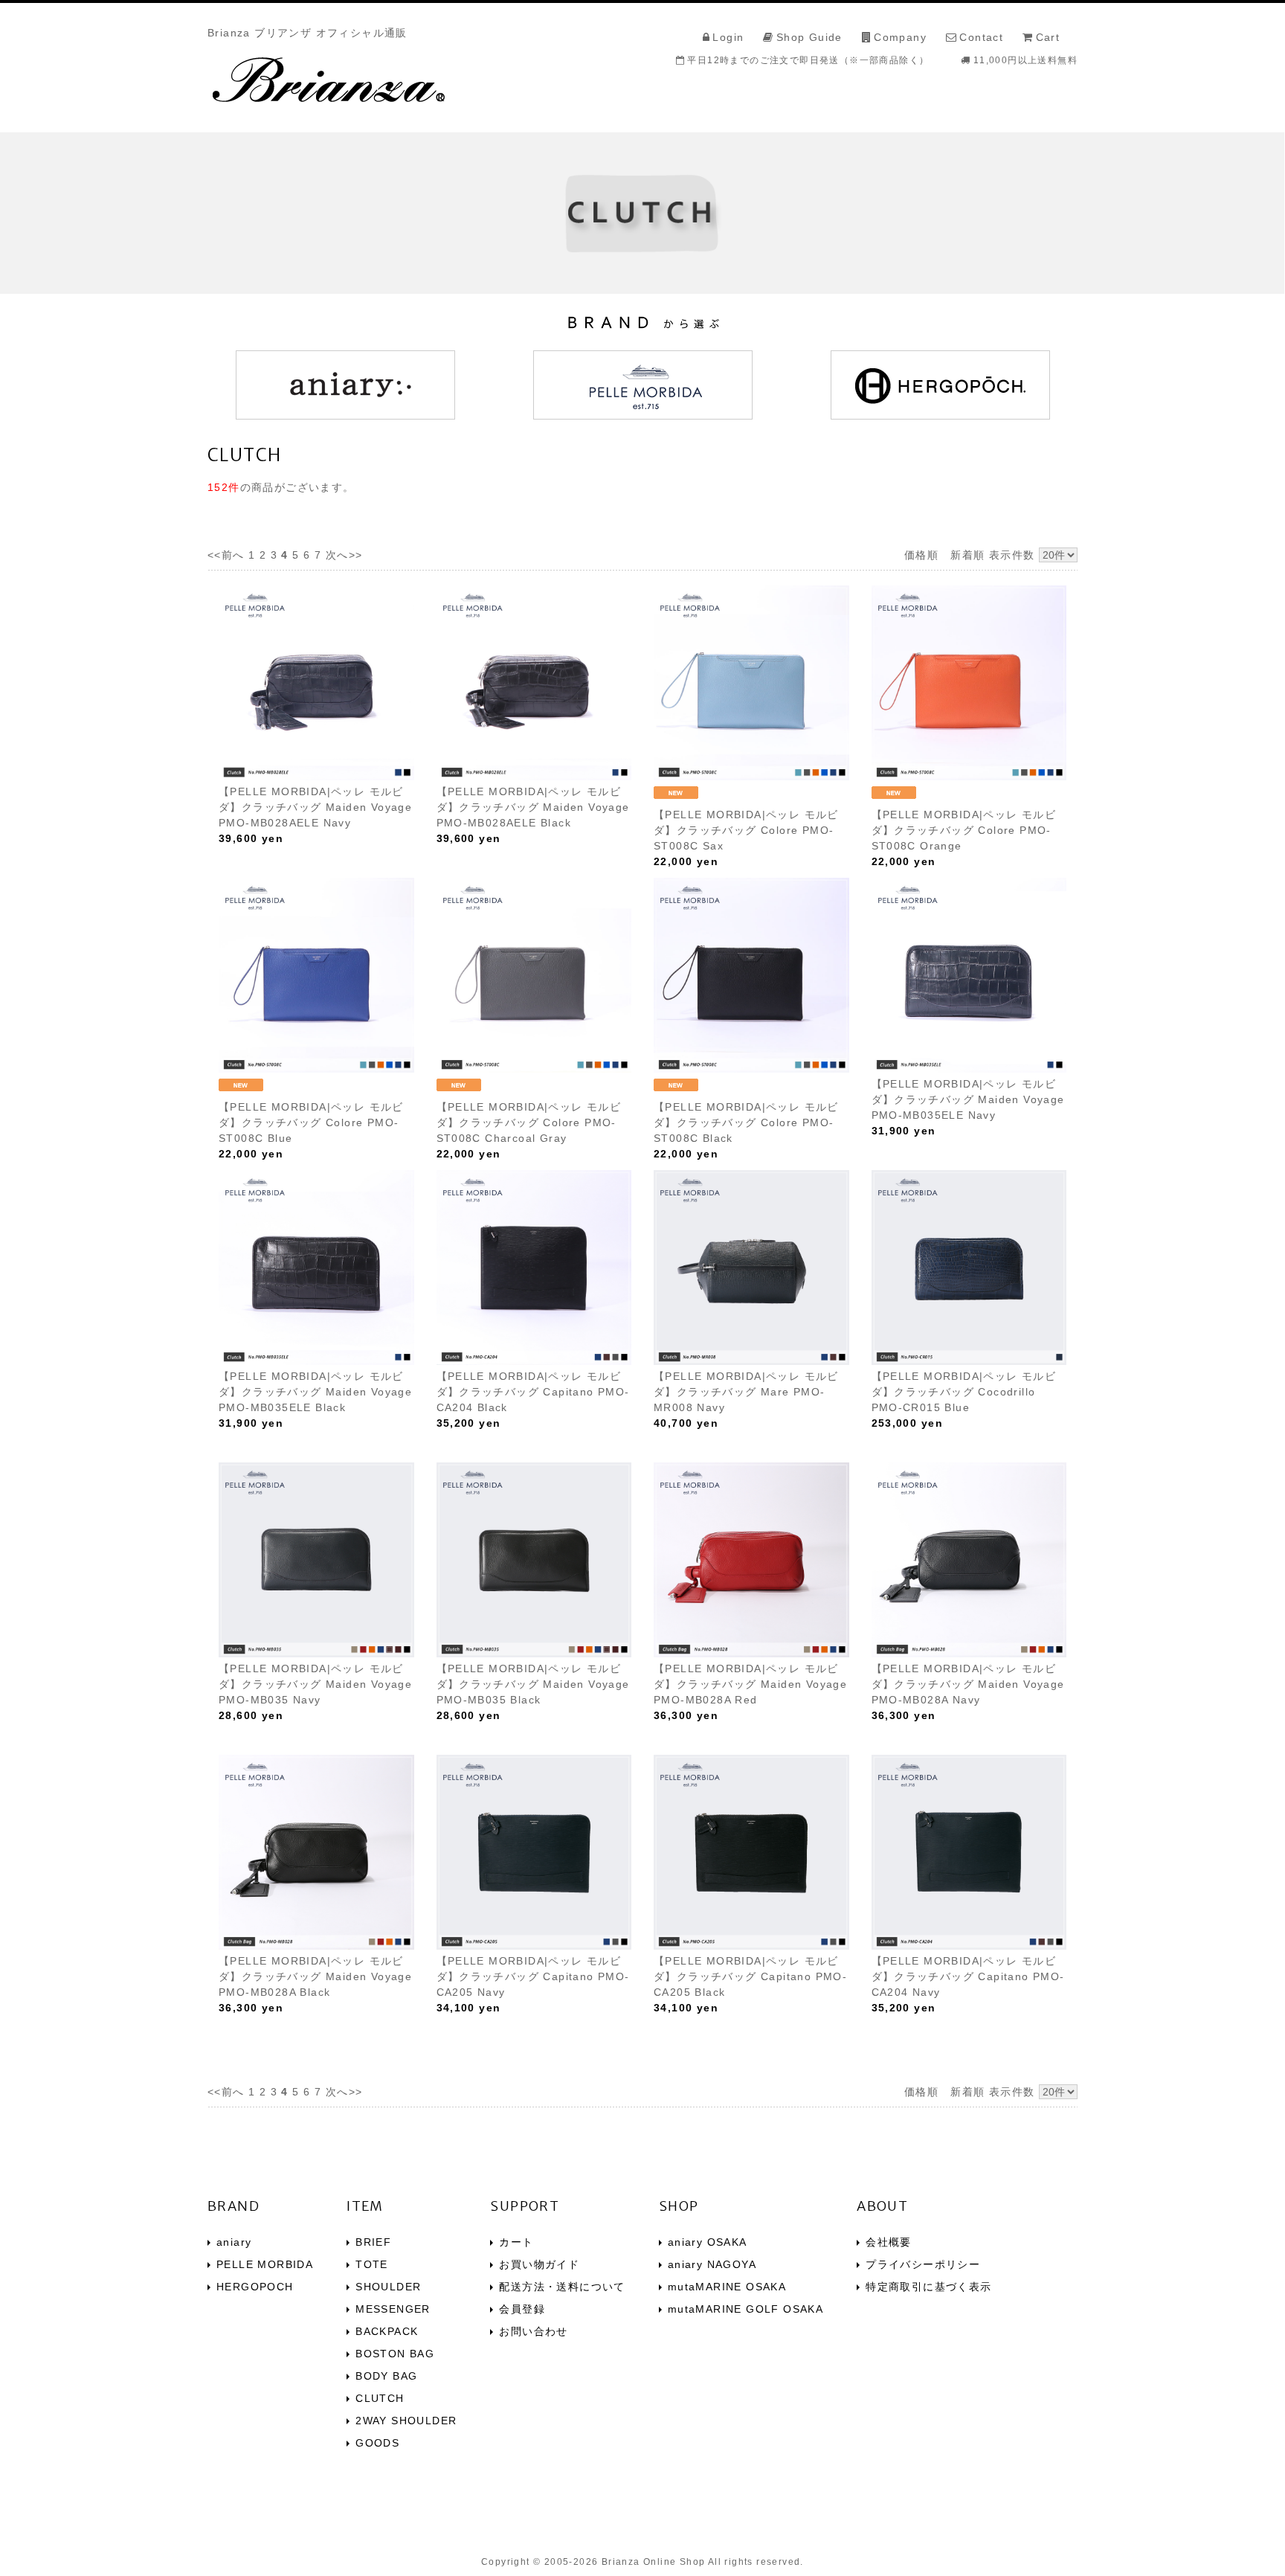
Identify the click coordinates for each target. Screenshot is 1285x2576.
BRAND (234, 2206)
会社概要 (889, 2242)
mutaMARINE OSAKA (727, 2287)
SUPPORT (525, 2206)
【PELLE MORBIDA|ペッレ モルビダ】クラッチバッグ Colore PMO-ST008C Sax (746, 830)
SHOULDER (388, 2287)
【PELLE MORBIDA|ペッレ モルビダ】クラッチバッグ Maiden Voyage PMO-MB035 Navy (315, 1684)
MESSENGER (393, 2309)
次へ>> (344, 555)
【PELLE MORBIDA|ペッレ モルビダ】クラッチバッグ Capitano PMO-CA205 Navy (533, 1976)
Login (728, 37)
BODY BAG (386, 2376)
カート (516, 2242)
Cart (1048, 37)
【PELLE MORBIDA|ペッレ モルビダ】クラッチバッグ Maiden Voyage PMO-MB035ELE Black (315, 1392)
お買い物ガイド (539, 2264)
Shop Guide (809, 37)
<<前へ (226, 555)
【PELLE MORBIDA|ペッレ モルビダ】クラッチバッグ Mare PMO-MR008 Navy (746, 1392)
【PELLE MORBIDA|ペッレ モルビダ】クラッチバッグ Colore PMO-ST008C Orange (964, 830)
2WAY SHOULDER (406, 2421)
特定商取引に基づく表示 (928, 2287)
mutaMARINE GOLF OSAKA (745, 2309)
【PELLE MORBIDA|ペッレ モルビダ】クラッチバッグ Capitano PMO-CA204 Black (533, 1392)
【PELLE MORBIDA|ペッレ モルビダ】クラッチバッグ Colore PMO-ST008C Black (746, 1122)
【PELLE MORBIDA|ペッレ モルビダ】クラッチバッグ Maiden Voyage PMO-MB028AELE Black (533, 807)
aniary (234, 2242)
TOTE (372, 2264)
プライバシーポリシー (923, 2264)
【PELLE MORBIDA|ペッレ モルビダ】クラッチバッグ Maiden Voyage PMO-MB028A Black (315, 1976)
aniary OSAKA (708, 2242)
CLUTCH (380, 2398)
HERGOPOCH (255, 2287)
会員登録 (522, 2309)
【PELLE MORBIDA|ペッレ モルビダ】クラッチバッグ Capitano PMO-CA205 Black (750, 1976)
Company (900, 37)
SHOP (679, 2206)
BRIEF (373, 2242)
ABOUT (882, 2206)
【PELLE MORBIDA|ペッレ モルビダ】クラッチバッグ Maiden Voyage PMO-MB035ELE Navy (968, 1099)
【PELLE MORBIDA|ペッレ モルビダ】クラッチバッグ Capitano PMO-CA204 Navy (968, 1976)
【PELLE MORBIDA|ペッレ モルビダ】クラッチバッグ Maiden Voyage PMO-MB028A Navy (968, 1684)
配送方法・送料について (562, 2287)
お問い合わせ (533, 2331)
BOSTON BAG (395, 2354)
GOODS (377, 2443)
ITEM (365, 2206)
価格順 (921, 555)
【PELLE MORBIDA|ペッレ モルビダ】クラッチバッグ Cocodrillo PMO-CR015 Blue (964, 1392)
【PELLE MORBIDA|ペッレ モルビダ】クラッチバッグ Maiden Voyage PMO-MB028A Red (750, 1684)
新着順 (967, 555)
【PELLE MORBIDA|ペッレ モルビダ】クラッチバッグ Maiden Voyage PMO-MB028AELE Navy (315, 807)
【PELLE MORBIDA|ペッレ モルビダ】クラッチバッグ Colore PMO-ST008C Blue (311, 1122)
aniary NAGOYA (712, 2264)
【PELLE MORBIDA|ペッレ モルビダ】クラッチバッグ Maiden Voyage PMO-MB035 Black (533, 1684)
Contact (981, 37)
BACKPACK (387, 2331)
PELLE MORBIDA (265, 2264)
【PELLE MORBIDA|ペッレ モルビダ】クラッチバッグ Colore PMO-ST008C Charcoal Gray (529, 1122)
